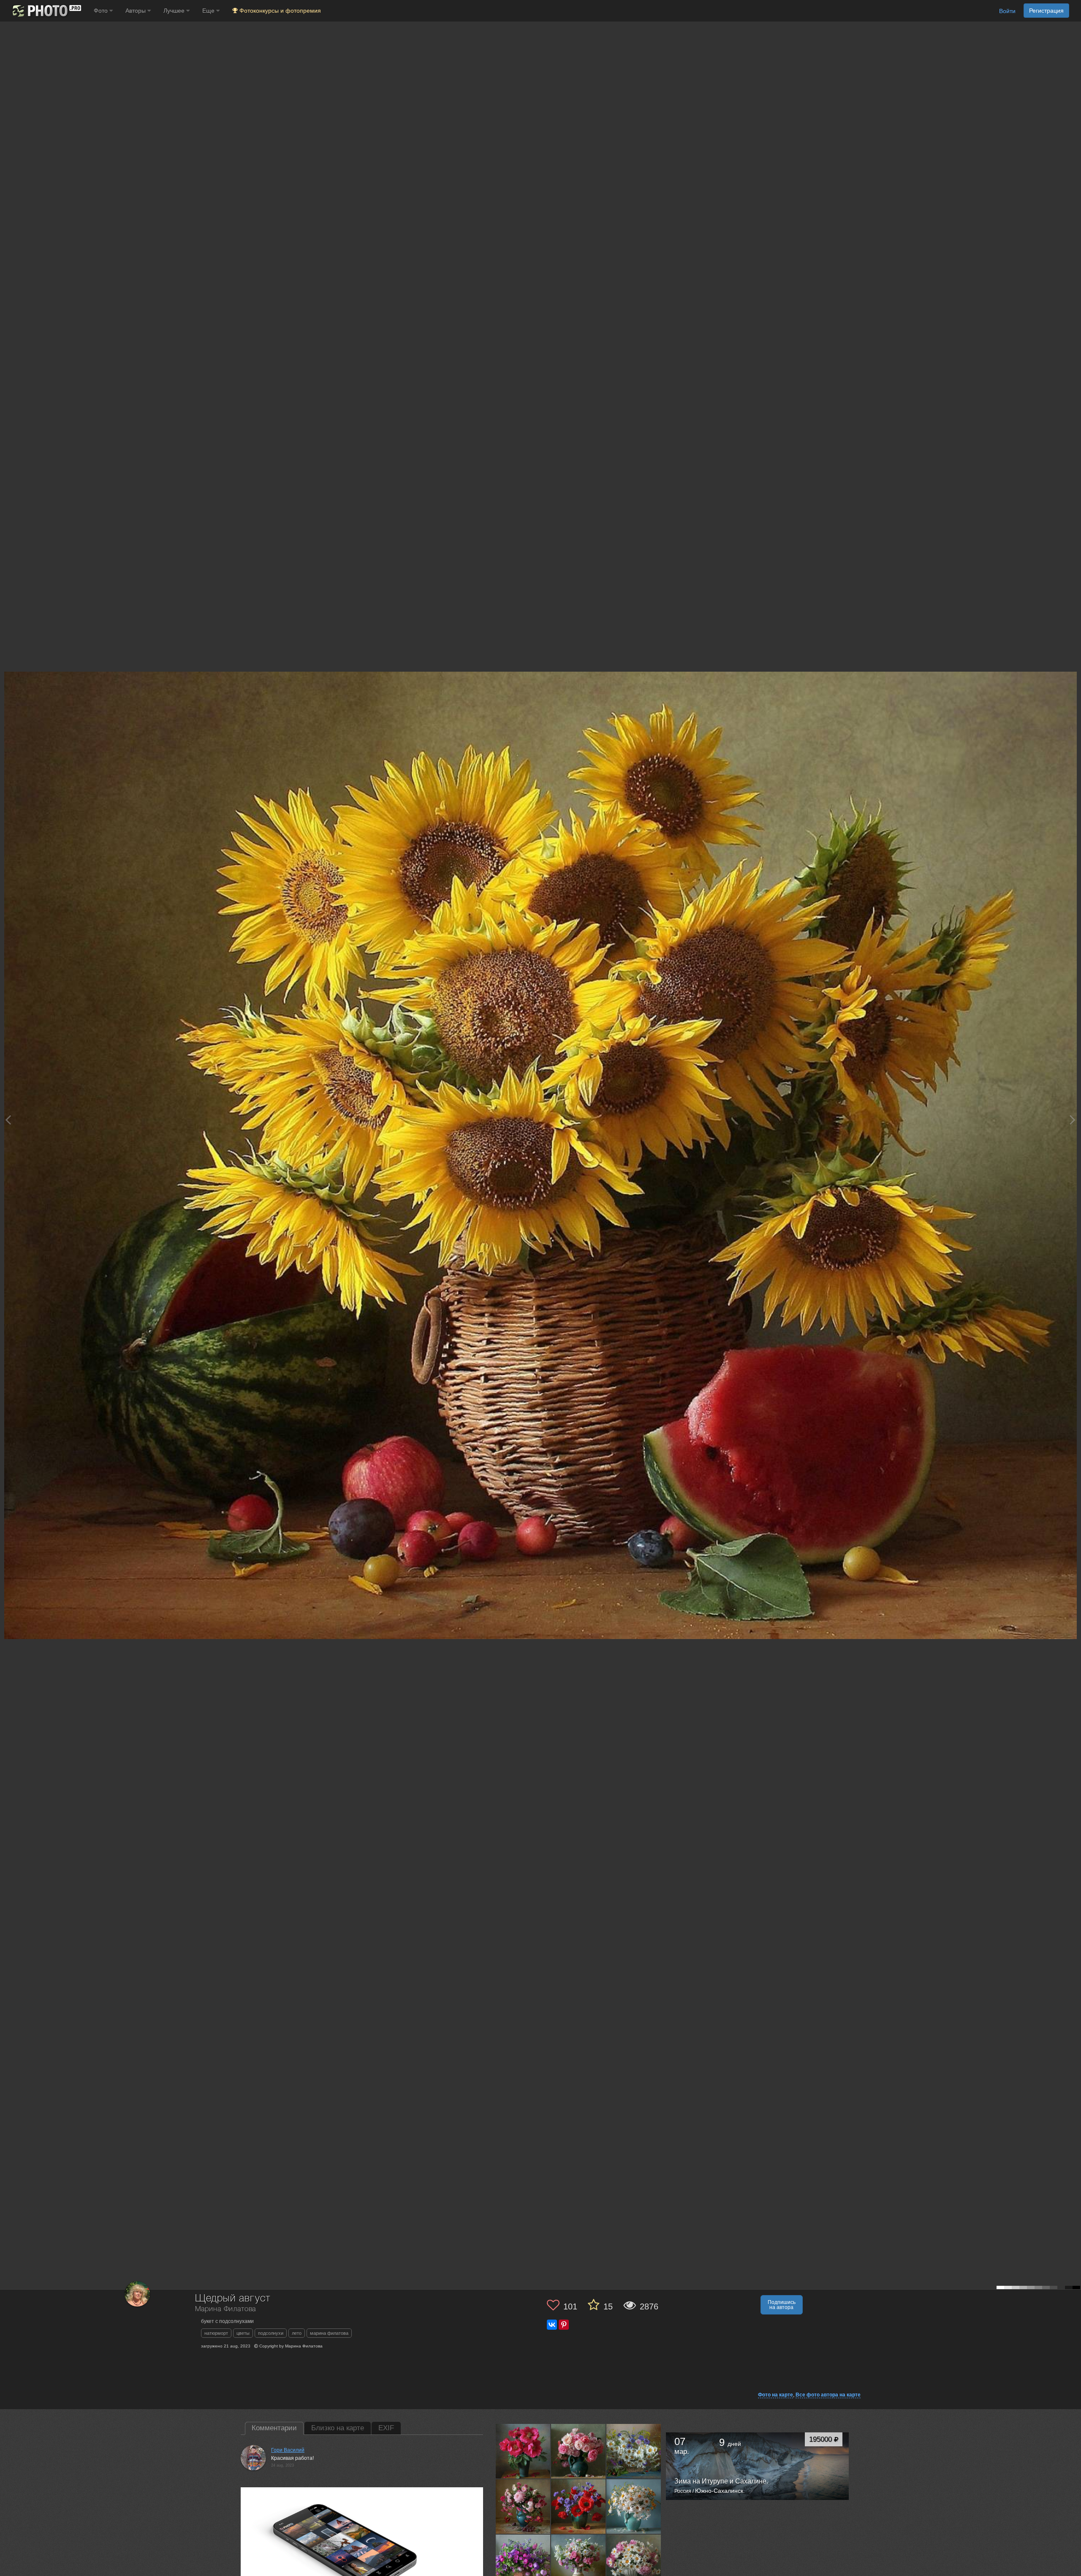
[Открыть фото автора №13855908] (523, 2451)
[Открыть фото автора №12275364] (634, 2562)
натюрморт (216, 2333)
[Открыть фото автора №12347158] (634, 2506)
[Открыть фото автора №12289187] (579, 2562)
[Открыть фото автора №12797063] (579, 2451)
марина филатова (329, 2333)
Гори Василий (288, 2450)
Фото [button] (102, 11)
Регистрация (1046, 11)
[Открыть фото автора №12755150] (523, 2506)
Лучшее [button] (175, 11)
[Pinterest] (564, 2325)
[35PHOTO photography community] (46, 11)
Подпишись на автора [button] (782, 2305)
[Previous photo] (8, 1120)
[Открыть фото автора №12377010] (579, 2506)
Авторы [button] (136, 11)
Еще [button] (209, 11)
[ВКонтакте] (552, 2325)
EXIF (386, 2428)
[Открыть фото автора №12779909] (634, 2451)
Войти (1007, 11)
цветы (243, 2333)
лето (297, 2333)
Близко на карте (338, 2428)
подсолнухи (271, 2333)
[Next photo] (1073, 1120)
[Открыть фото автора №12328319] (523, 2562)
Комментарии (274, 2428)
